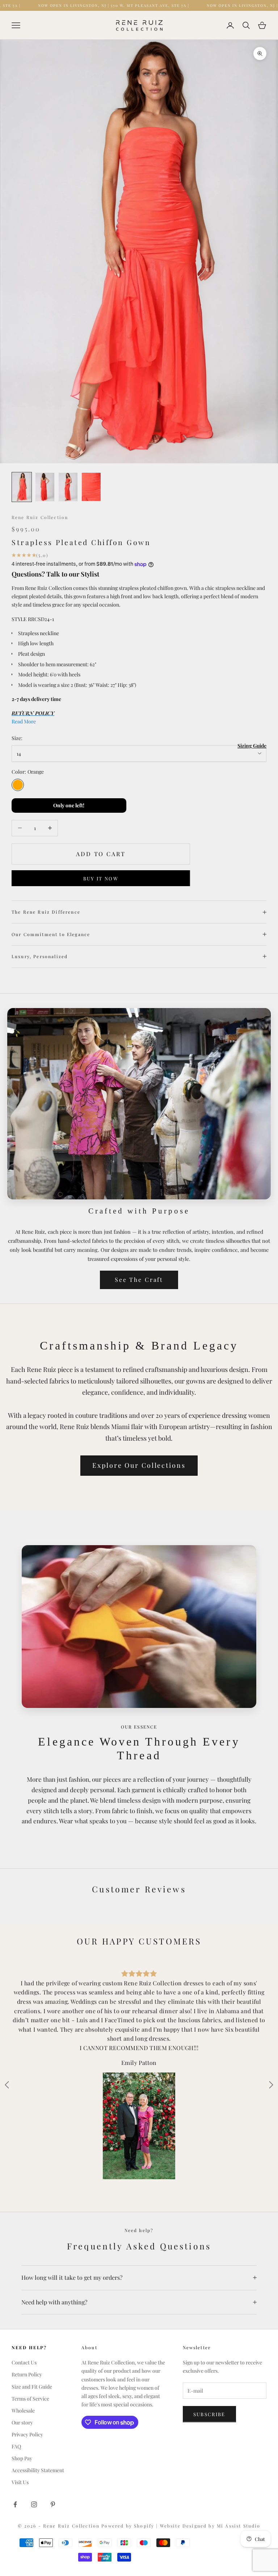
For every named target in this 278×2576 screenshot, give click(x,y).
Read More (24, 721)
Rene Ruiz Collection (40, 517)
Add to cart (101, 854)
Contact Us (24, 2362)
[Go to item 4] (91, 487)
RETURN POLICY (33, 713)
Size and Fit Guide (32, 2387)
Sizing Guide (252, 746)
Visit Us (20, 2482)
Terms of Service (30, 2399)
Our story (22, 2422)
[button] (271, 2085)
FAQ (16, 2446)
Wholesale (23, 2411)
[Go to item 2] (45, 487)
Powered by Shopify (129, 2526)
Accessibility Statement (38, 2470)
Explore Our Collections (139, 1465)
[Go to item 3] (68, 487)
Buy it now (101, 878)
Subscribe (209, 2414)
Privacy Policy (27, 2434)
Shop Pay (22, 2458)
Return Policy (27, 2374)
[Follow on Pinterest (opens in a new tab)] (53, 2504)
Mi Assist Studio (239, 2526)
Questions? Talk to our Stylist (55, 574)
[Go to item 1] (22, 487)
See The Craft (139, 1280)
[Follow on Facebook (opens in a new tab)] (15, 2504)
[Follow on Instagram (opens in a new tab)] (34, 2504)
